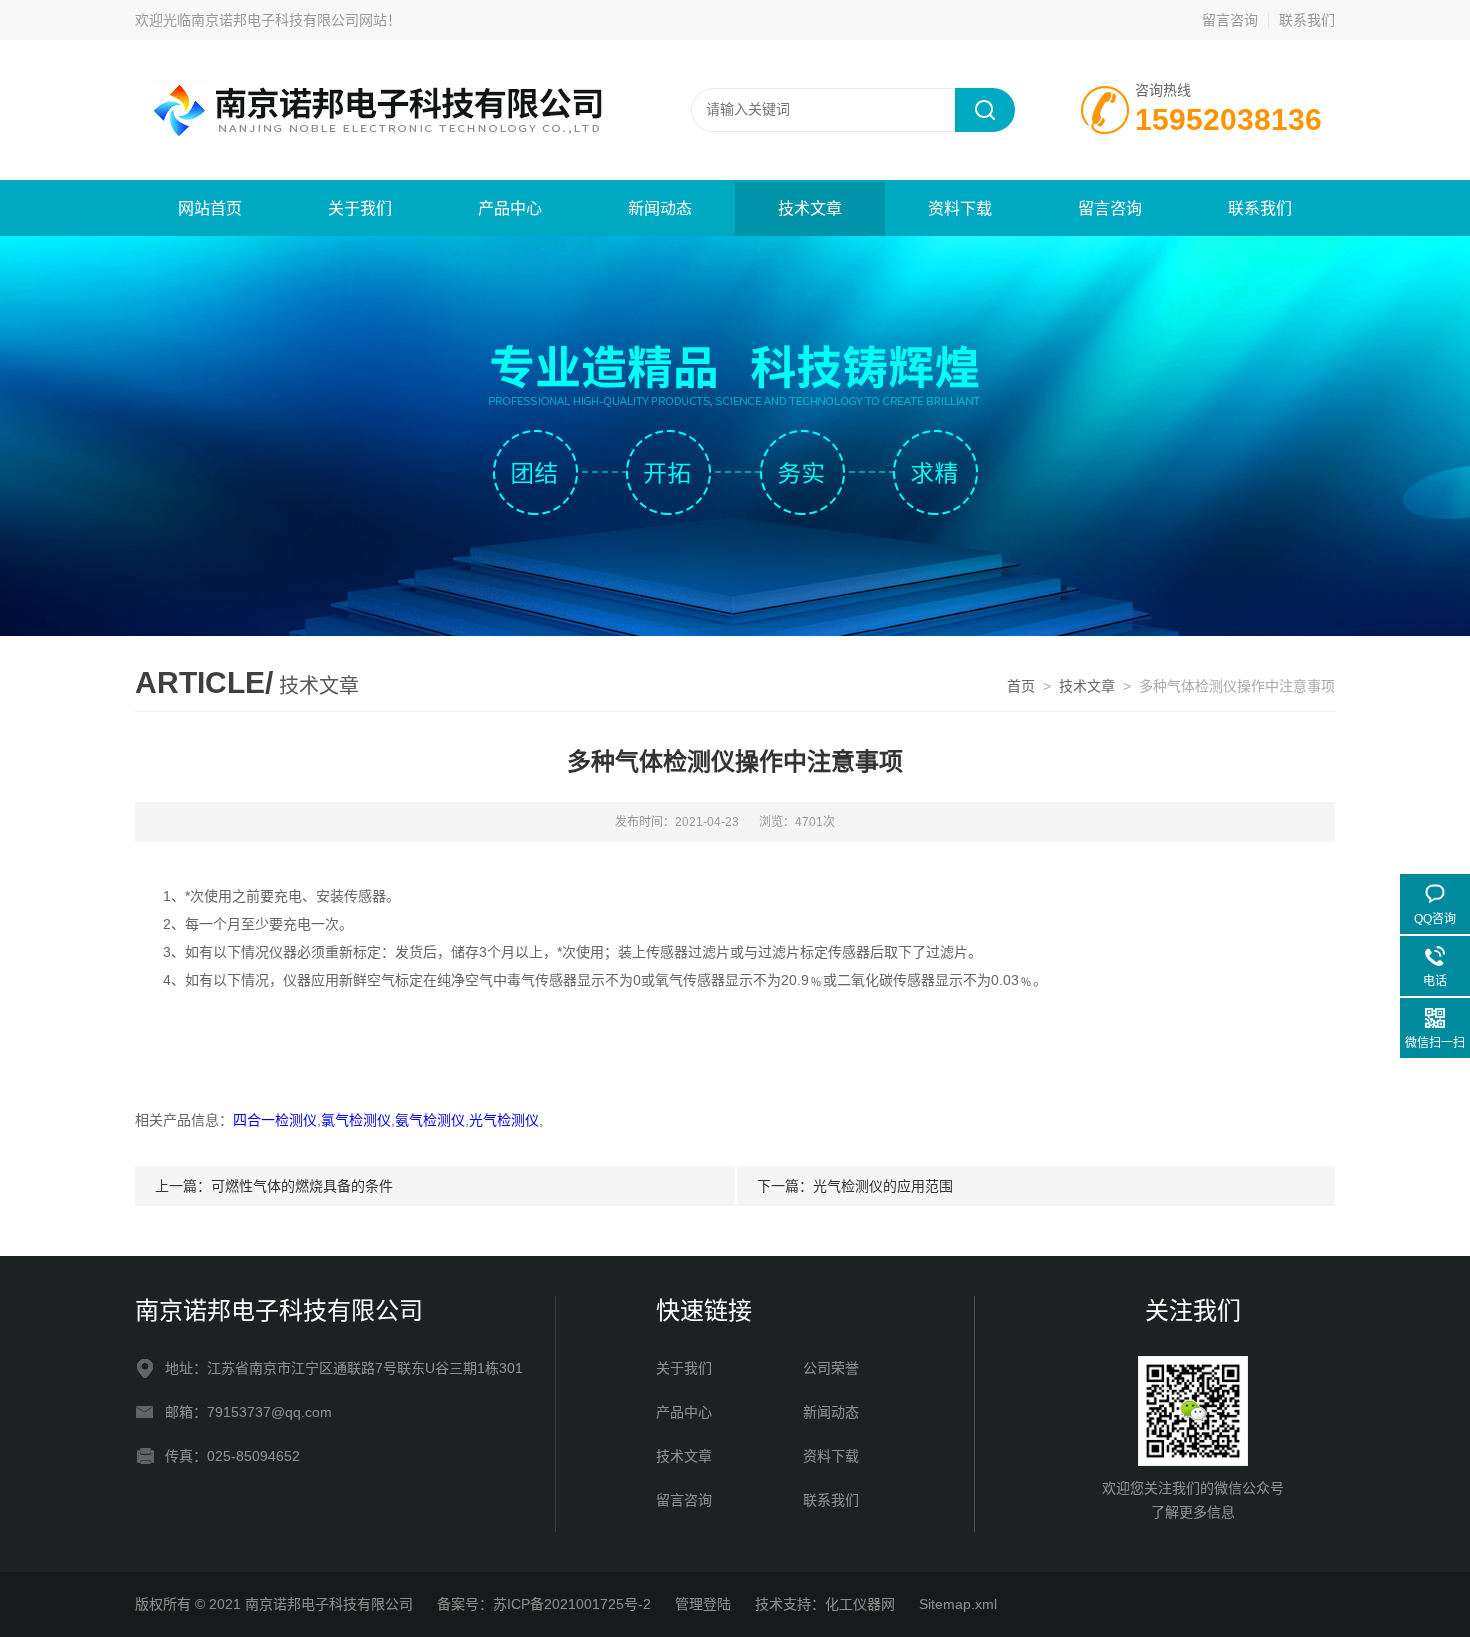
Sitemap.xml (958, 1604)
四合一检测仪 (275, 1120)
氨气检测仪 (430, 1120)
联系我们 (1307, 20)
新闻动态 (660, 208)
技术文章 (810, 208)
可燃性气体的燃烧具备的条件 (302, 1186)
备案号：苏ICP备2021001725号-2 (544, 1604)
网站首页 (210, 208)
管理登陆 (703, 1604)
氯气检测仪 (356, 1120)
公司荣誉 (831, 1368)
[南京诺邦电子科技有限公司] (375, 109)
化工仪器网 (860, 1604)
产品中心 (510, 208)
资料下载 (960, 208)
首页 (1021, 686)
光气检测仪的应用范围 (883, 1186)
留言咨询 (1230, 20)
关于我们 (360, 208)
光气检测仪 (504, 1120)
